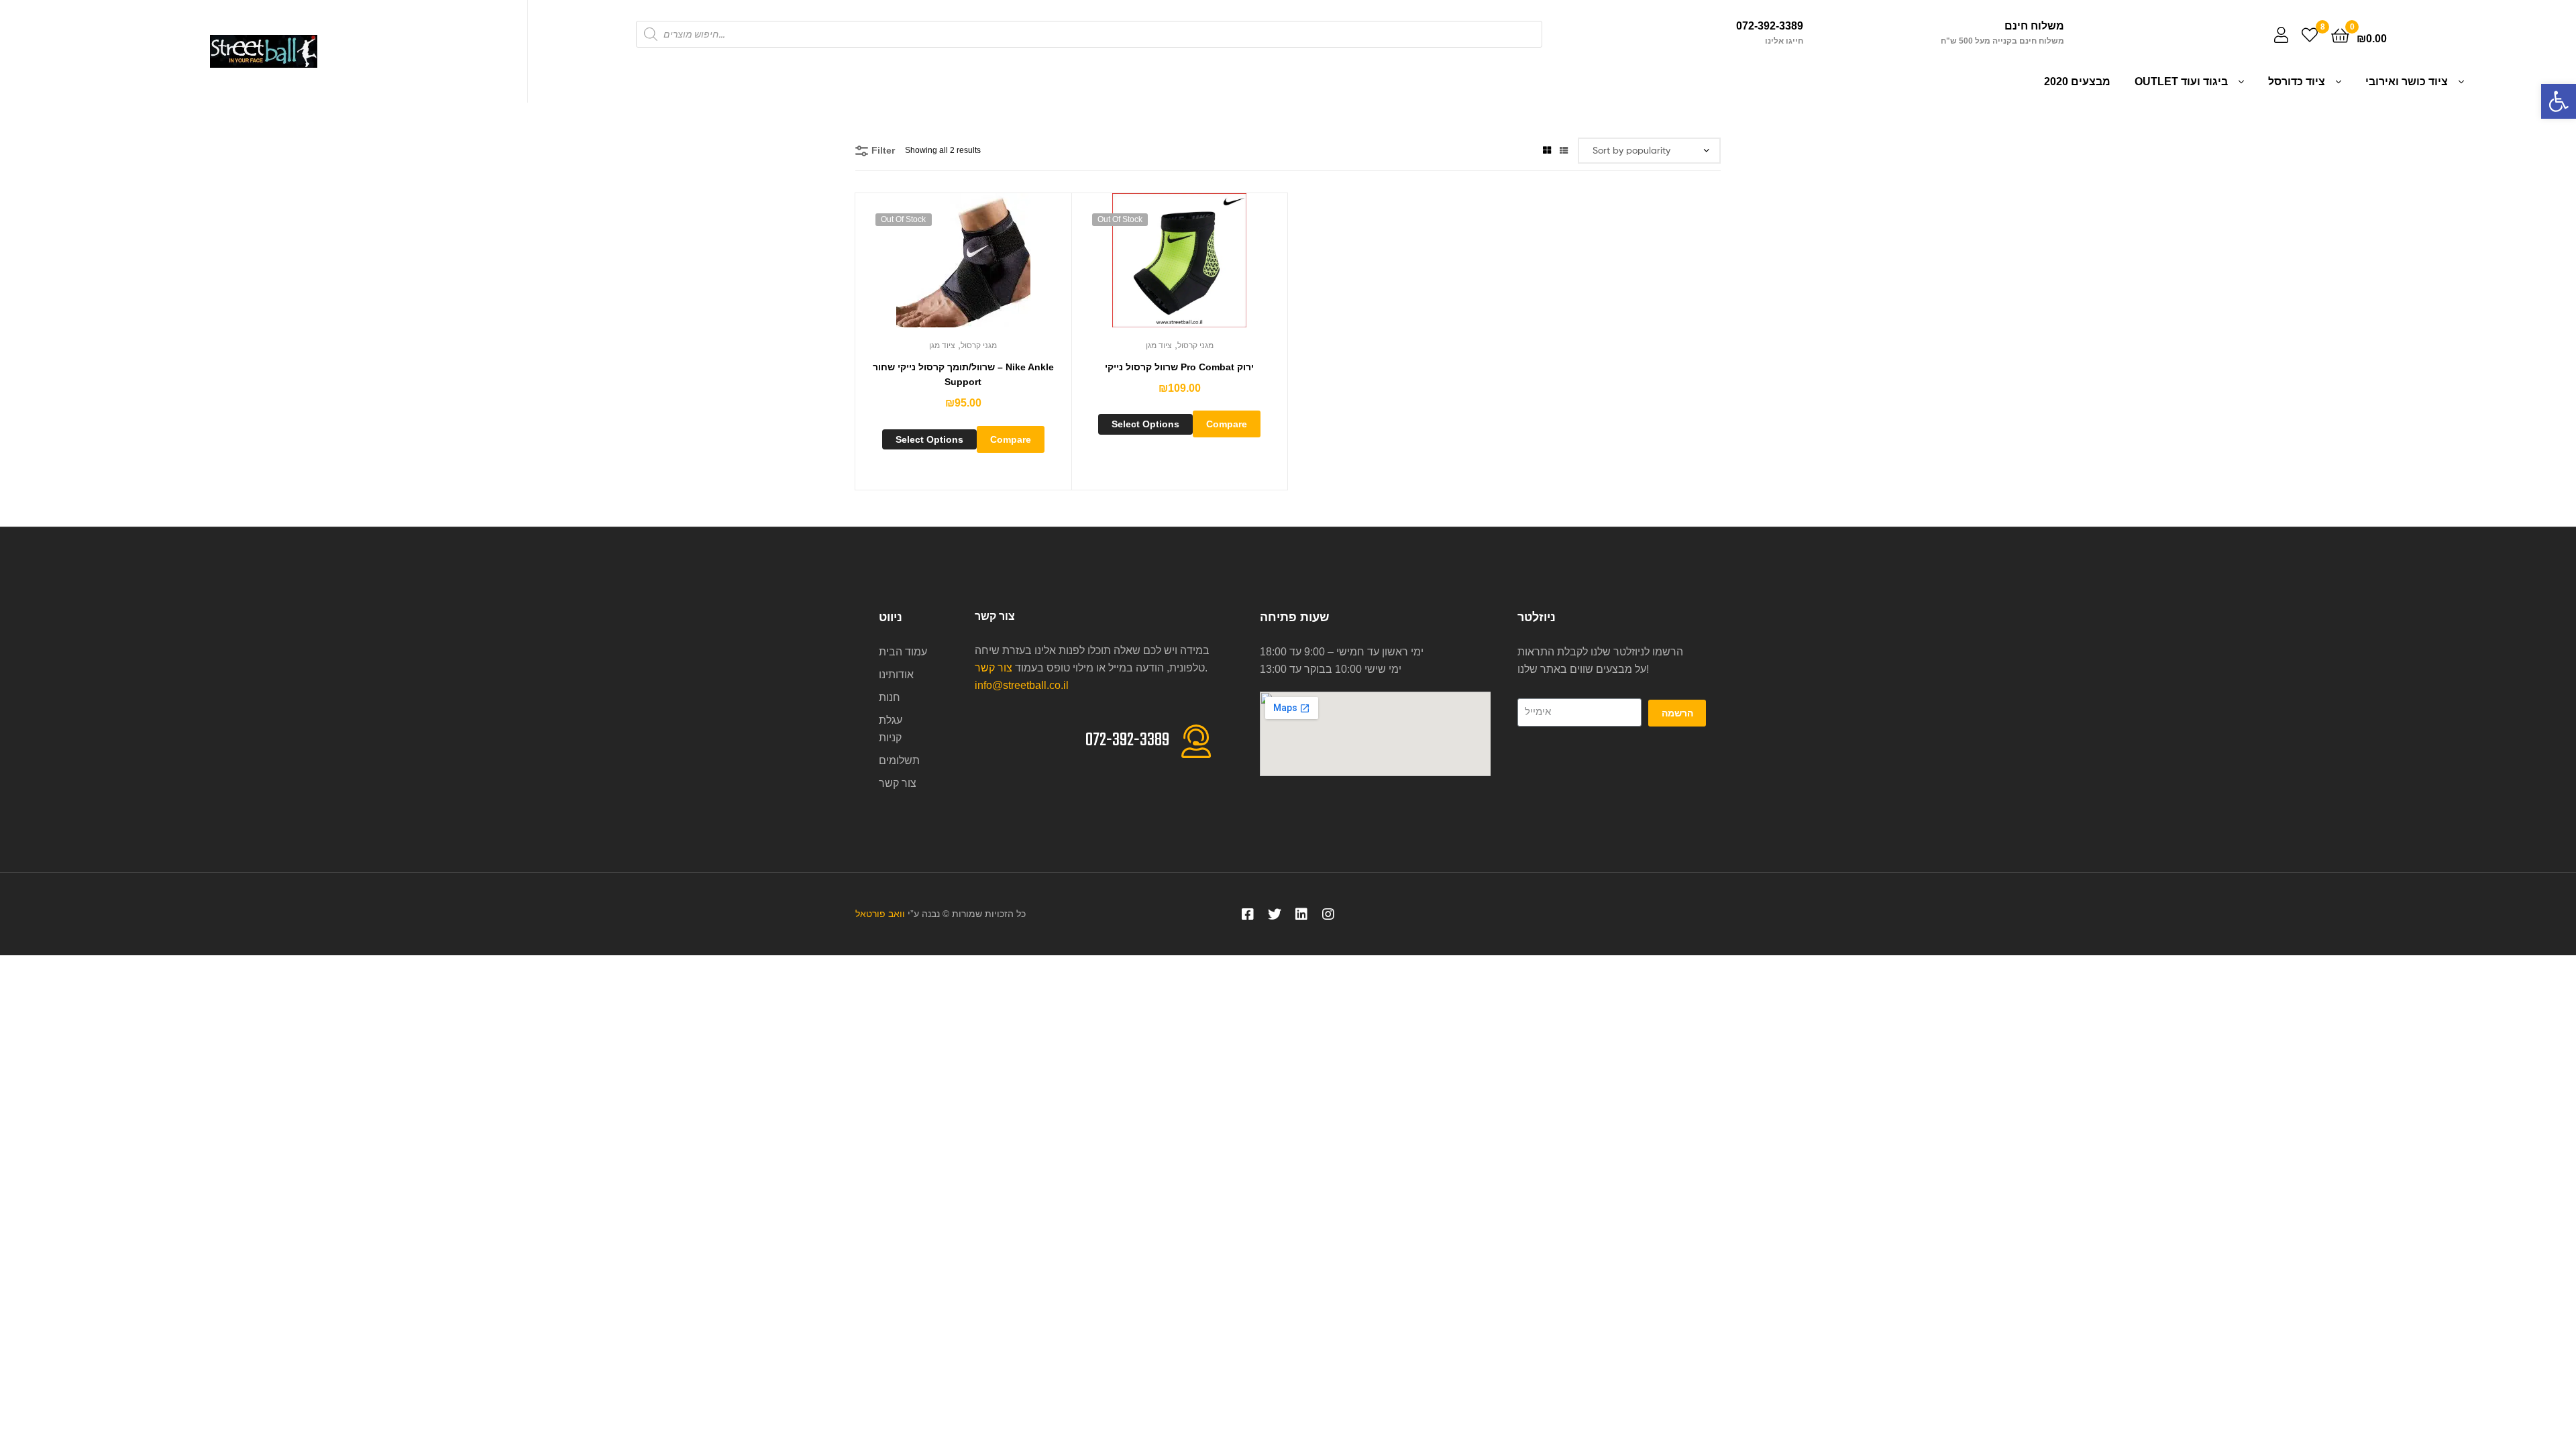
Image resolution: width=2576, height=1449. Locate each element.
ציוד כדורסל (2297, 82)
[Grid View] (1547, 150)
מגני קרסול (979, 345)
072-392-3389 (1770, 26)
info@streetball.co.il (1022, 685)
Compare (1011, 439)
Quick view (979, 267)
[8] (2310, 35)
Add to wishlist (947, 267)
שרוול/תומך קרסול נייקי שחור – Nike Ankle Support (963, 375)
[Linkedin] (1301, 914)
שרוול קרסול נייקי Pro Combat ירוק (1179, 367)
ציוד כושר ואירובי (2407, 82)
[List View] (1564, 150)
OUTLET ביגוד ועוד (2181, 82)
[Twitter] (1275, 914)
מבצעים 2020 (2077, 82)
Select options (929, 439)
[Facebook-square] (1248, 914)
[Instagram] (1328, 914)
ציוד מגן (942, 345)
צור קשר (994, 668)
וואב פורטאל (880, 914)
